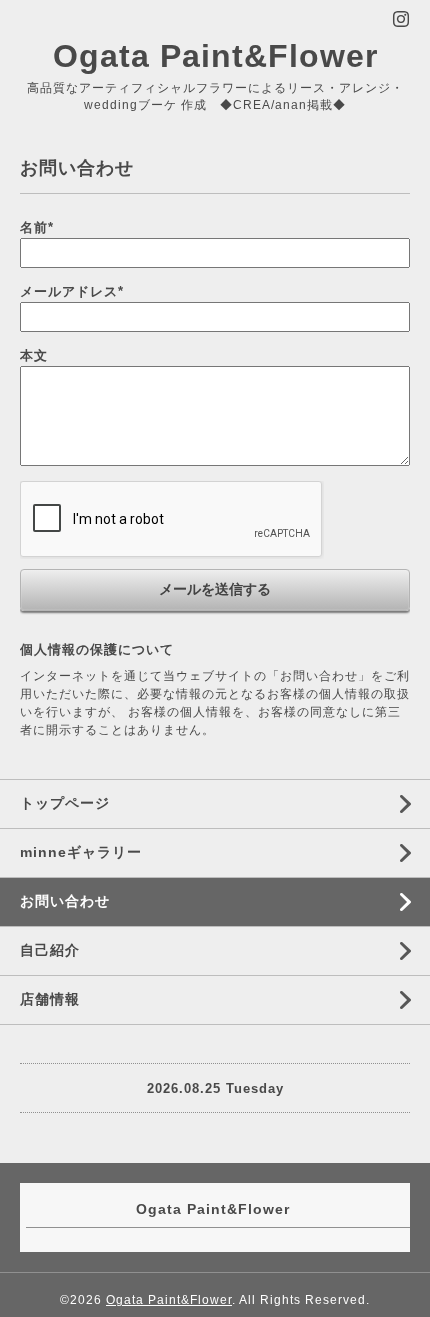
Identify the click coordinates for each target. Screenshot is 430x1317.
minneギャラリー (81, 852)
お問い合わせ (65, 901)
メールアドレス (72, 291)
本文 (34, 355)
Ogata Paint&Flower (215, 56)
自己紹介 (50, 950)
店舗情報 (50, 999)
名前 (37, 227)
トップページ (65, 803)
